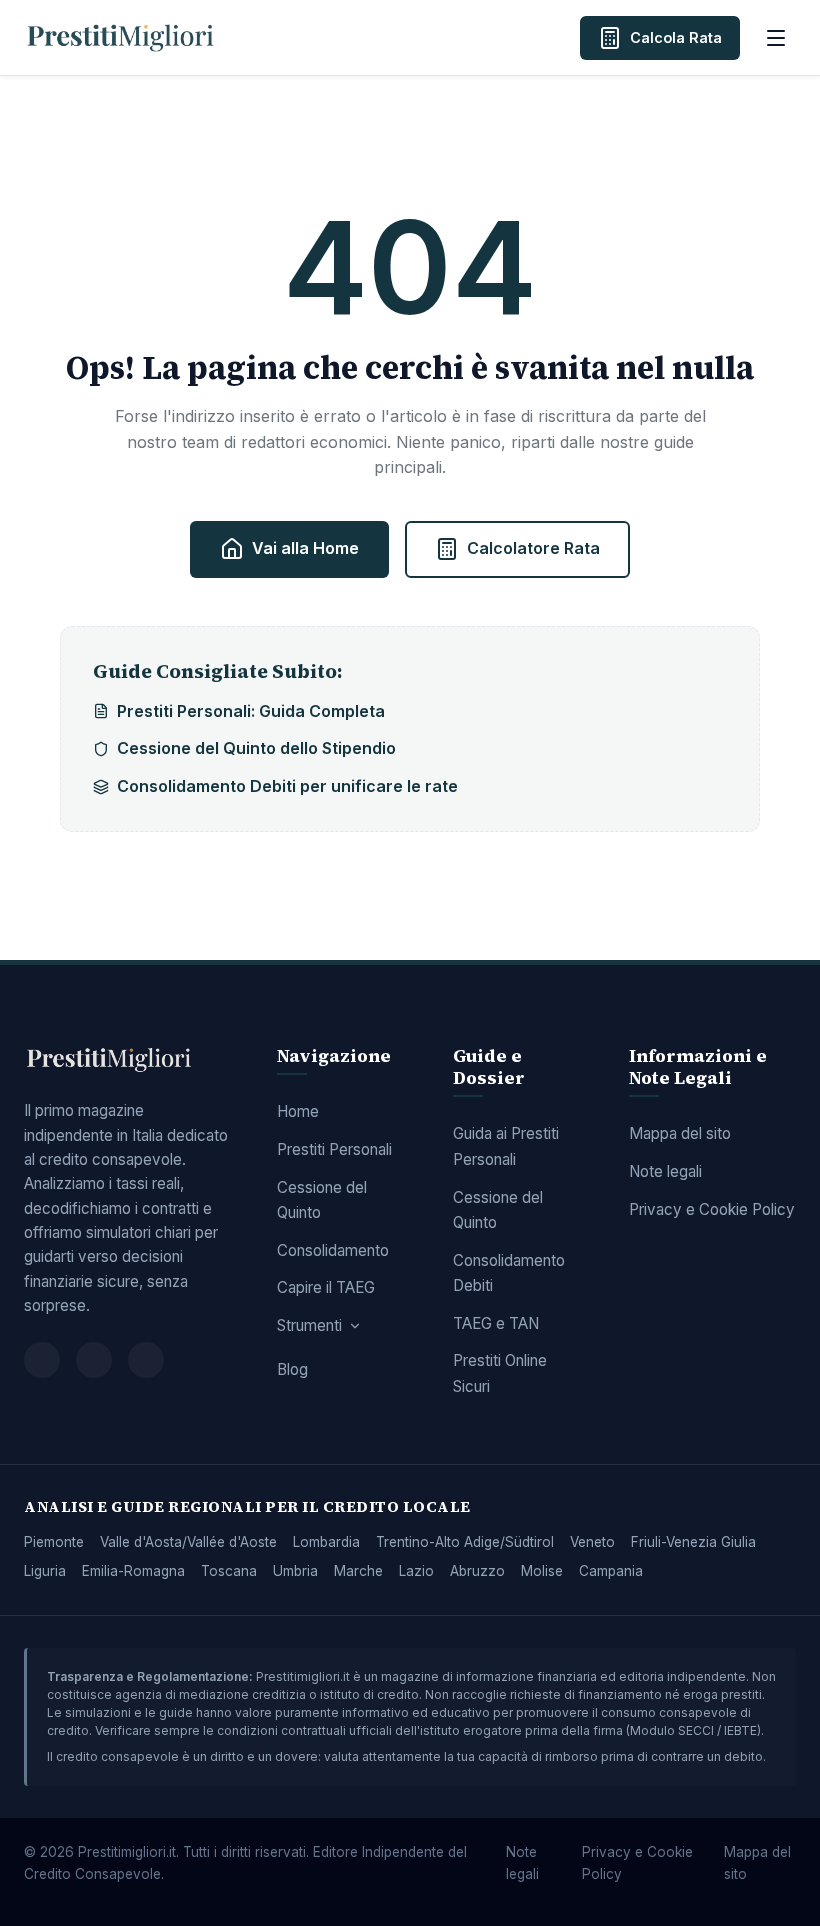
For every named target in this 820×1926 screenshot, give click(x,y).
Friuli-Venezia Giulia (693, 1542)
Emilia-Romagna (133, 1571)
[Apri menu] (776, 38)
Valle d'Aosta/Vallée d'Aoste (188, 1542)
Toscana (229, 1571)
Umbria (295, 1571)
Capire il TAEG (326, 1287)
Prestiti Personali (334, 1149)
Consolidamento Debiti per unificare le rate (287, 786)
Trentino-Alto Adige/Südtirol (465, 1542)
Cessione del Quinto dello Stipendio (256, 748)
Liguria (45, 1571)
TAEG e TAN (496, 1323)
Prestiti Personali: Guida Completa (251, 711)
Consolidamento (333, 1250)
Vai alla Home (305, 548)
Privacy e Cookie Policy (712, 1209)
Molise (542, 1571)
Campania (611, 1571)
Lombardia (326, 1542)
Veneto (592, 1542)
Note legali (665, 1171)
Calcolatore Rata (533, 548)
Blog (292, 1369)
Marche (358, 1571)
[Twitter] (94, 1360)
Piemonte (54, 1542)
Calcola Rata (676, 37)
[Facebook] (42, 1360)
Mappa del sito (680, 1133)
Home (298, 1111)
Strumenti (309, 1325)
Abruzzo (477, 1571)
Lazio (416, 1571)
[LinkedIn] (146, 1360)
